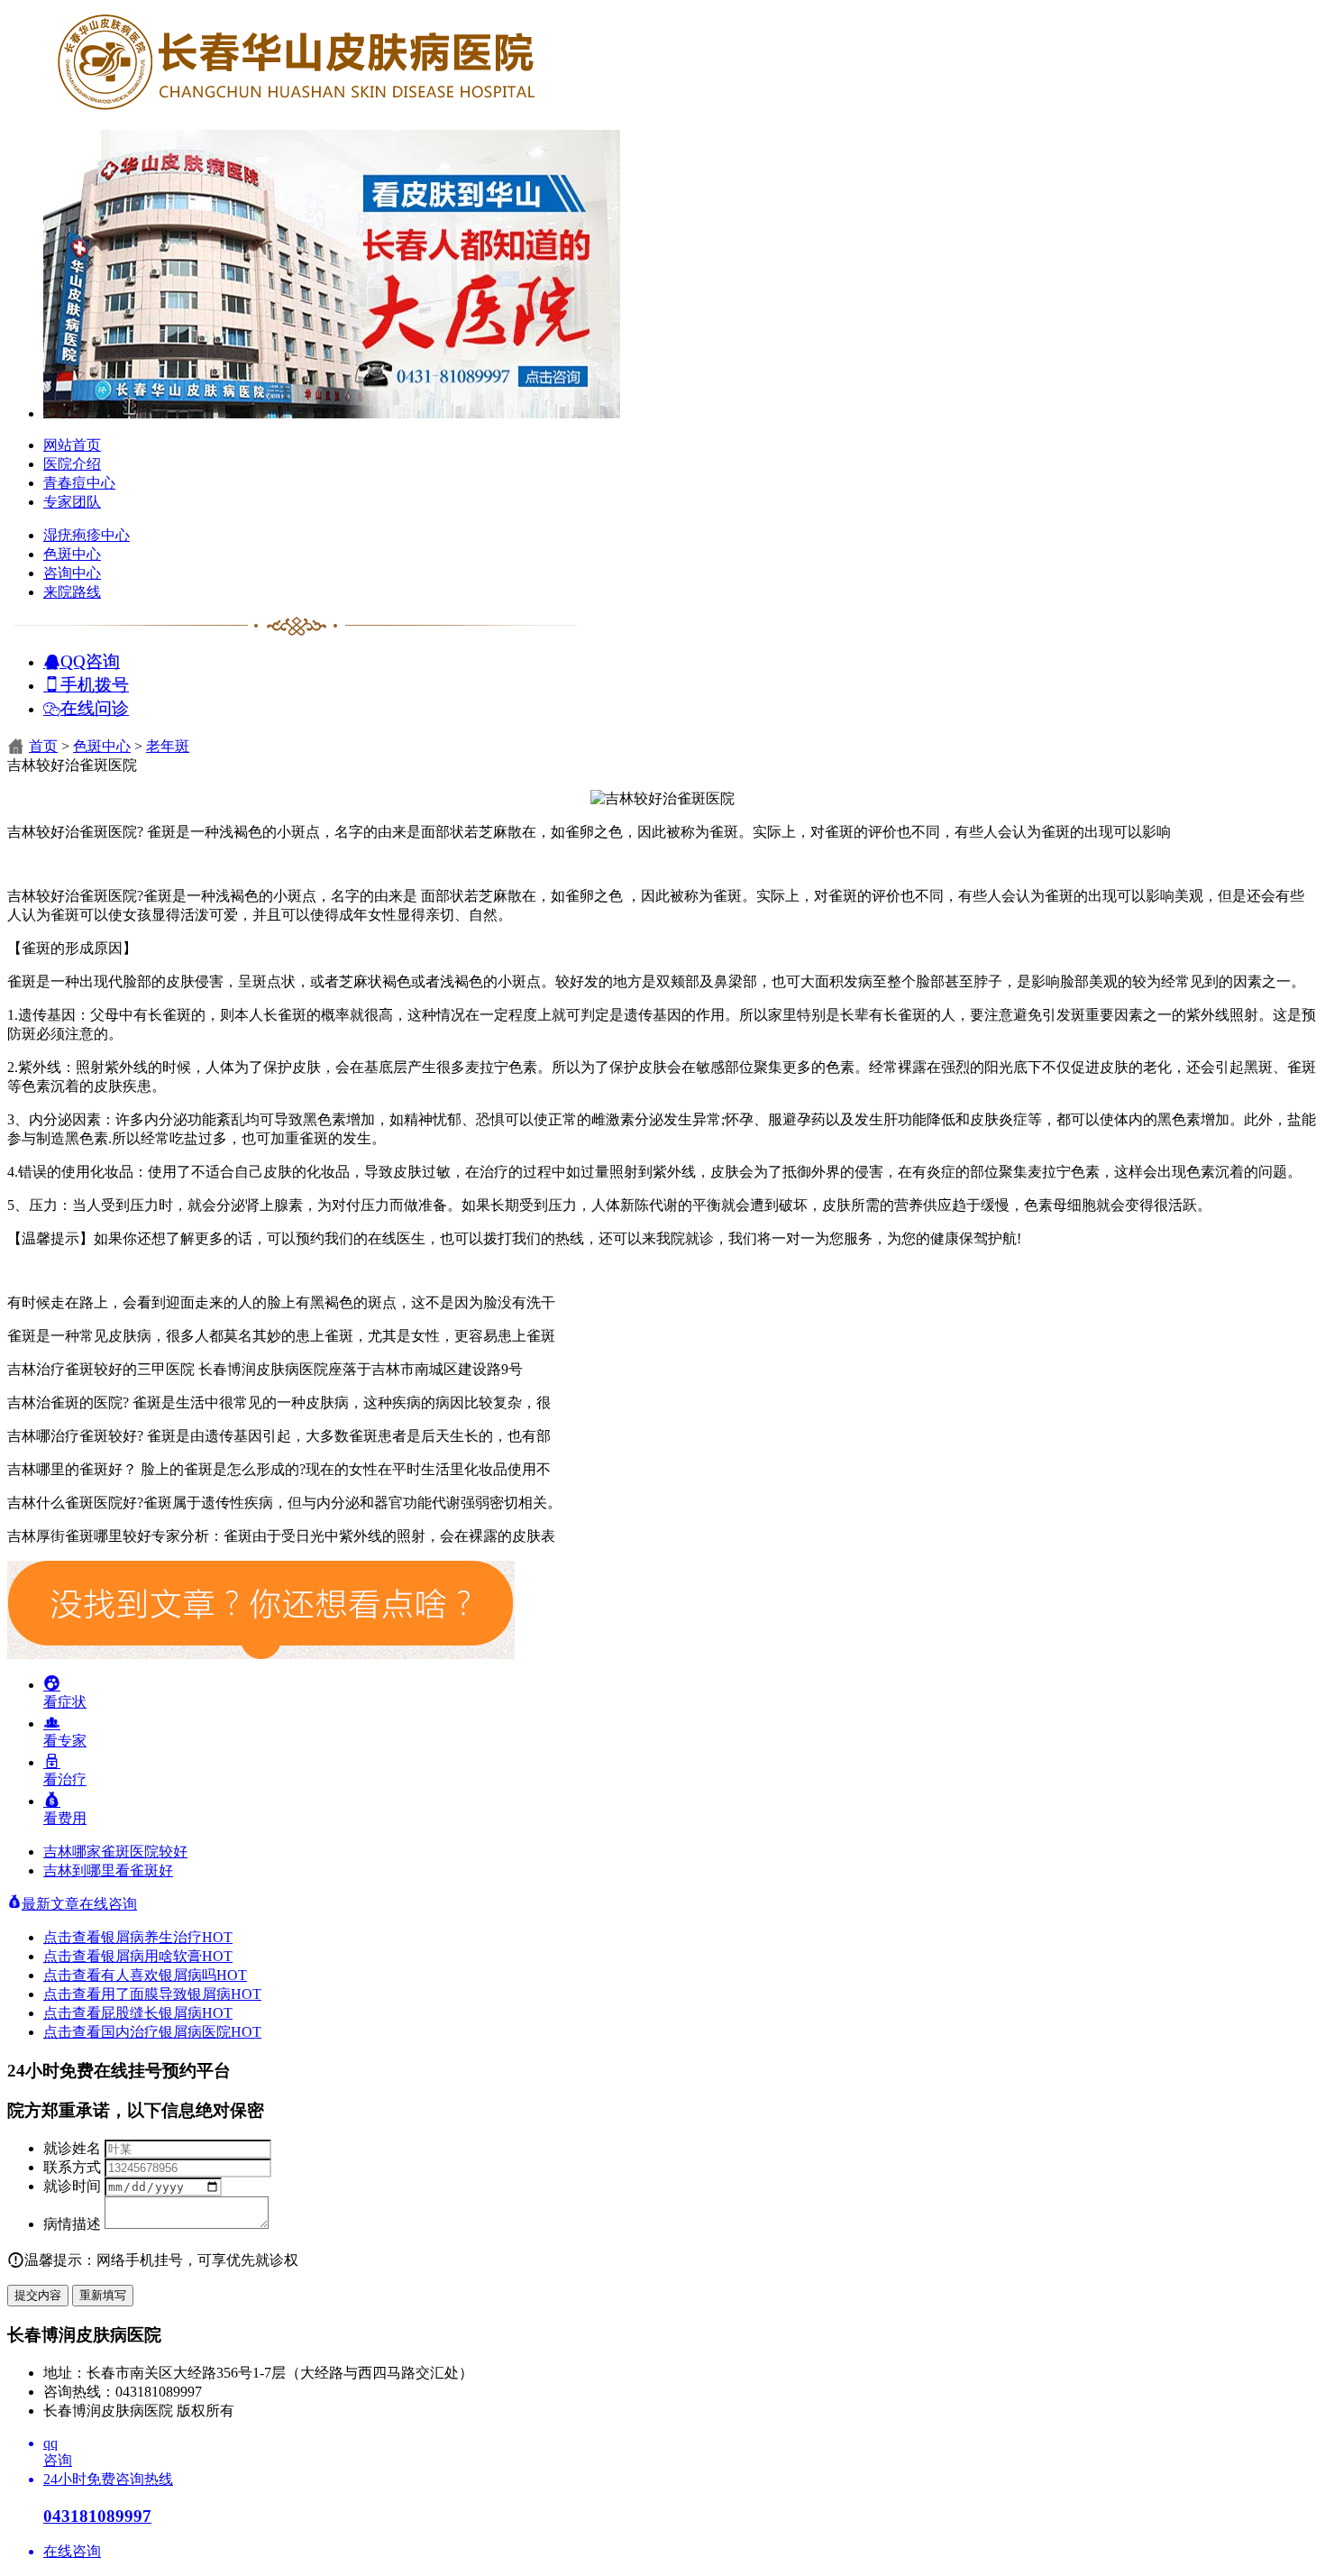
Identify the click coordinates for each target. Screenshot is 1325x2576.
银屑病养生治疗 (167, 1937)
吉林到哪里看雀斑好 (108, 1870)
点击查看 (72, 1937)
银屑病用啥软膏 (167, 1956)
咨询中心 (72, 573)
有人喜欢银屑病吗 (174, 1975)
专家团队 (72, 502)
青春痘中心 (79, 483)
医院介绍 (72, 464)
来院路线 (72, 592)
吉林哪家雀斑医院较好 (115, 1852)
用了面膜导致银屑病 (181, 1994)
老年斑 (168, 746)
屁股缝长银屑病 (167, 2013)
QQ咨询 (90, 660)
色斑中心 (72, 554)
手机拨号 (95, 684)
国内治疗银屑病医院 (181, 2032)
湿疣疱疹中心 (87, 535)
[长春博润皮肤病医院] (296, 110)
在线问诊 (95, 707)
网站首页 (72, 445)
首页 (43, 746)
